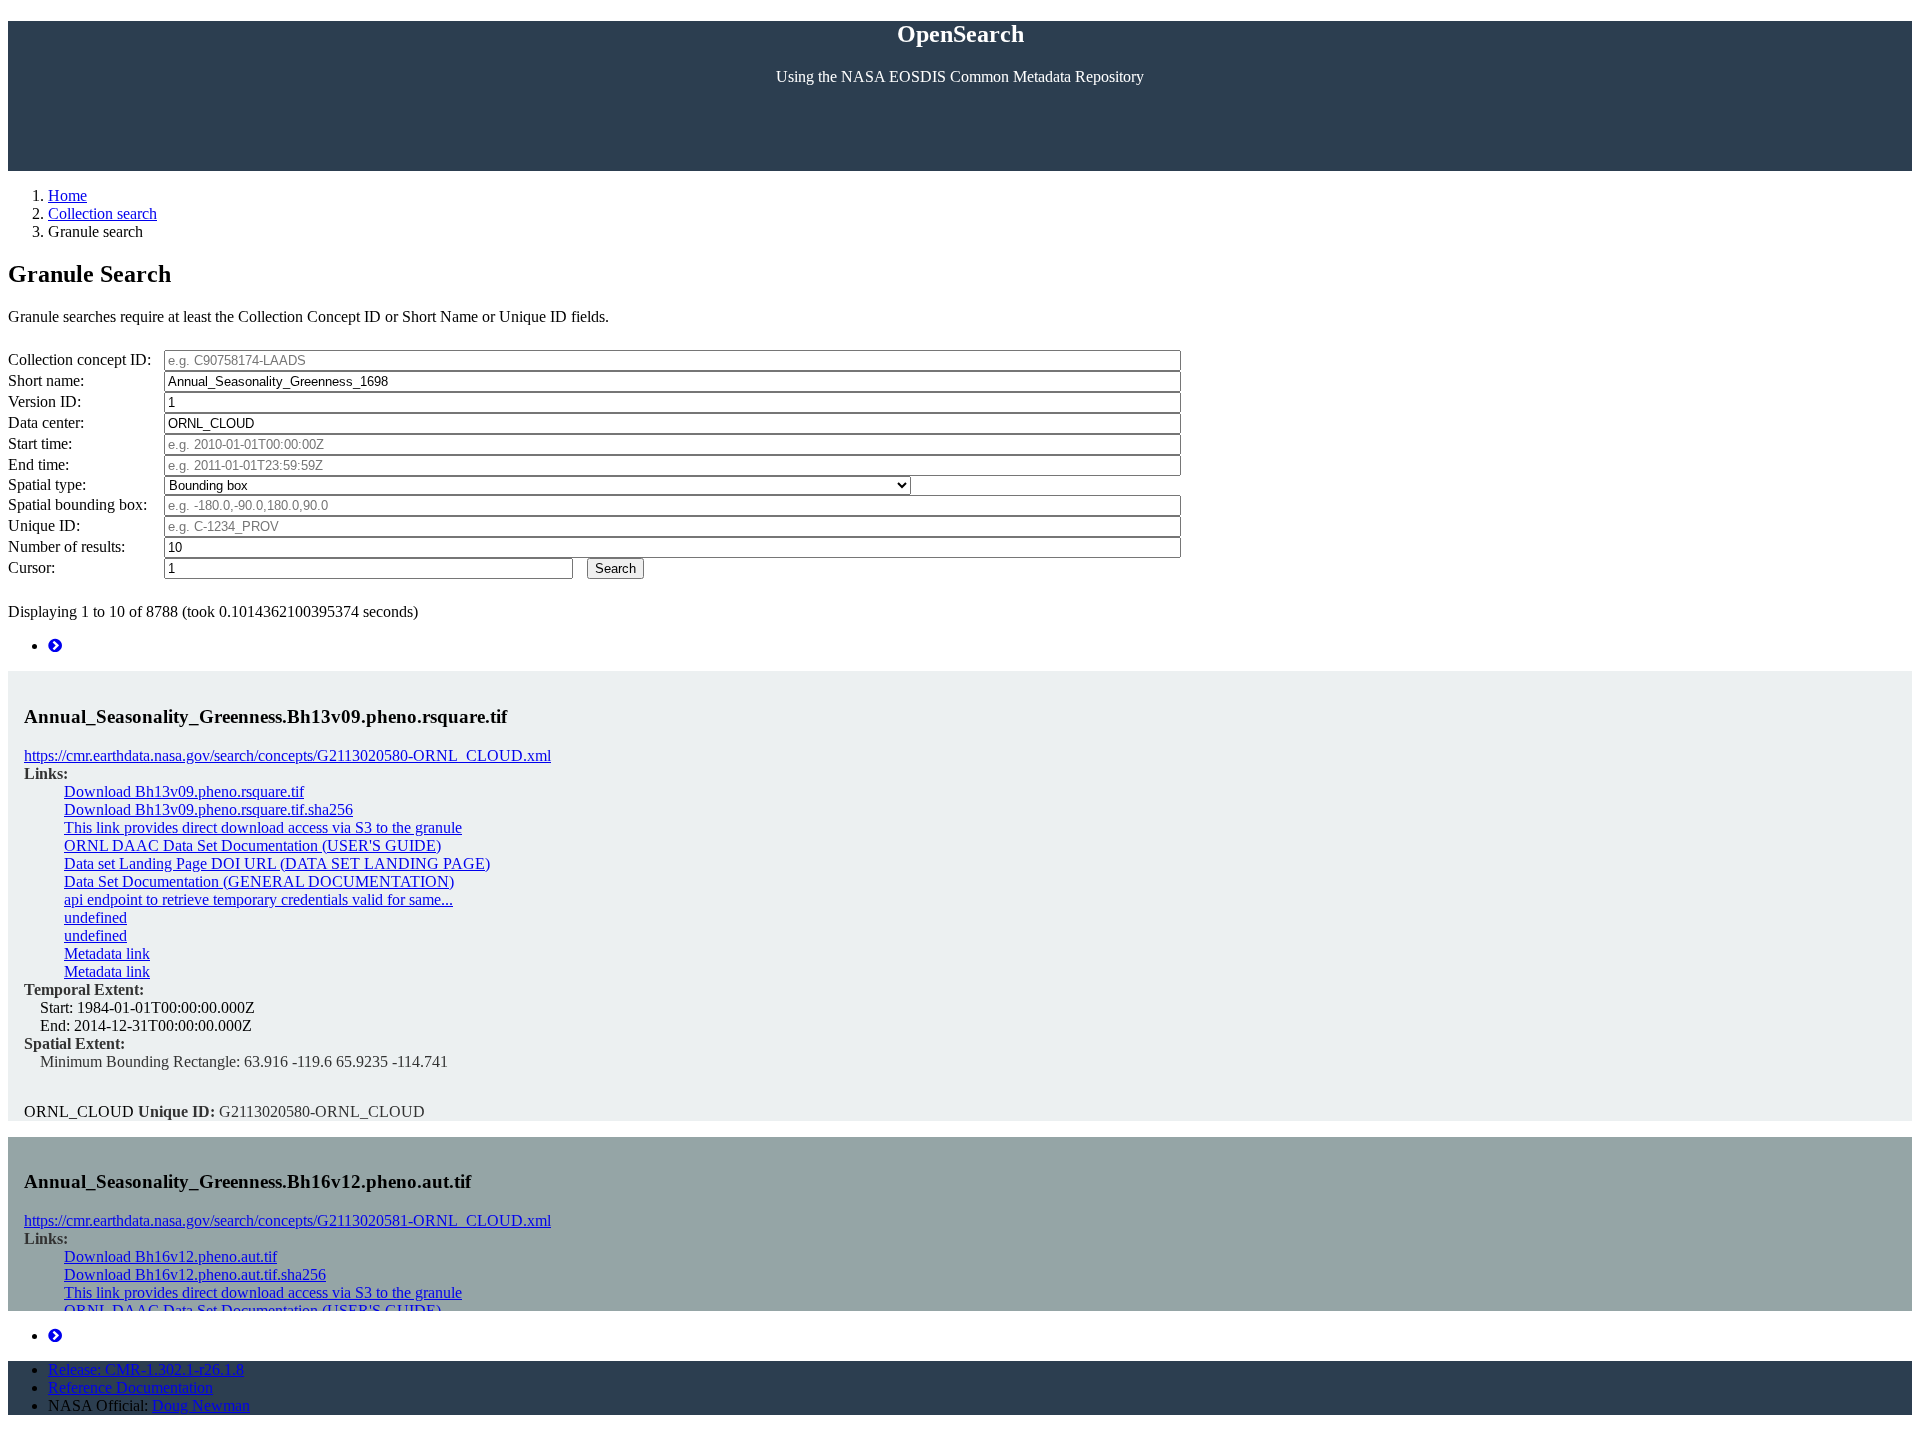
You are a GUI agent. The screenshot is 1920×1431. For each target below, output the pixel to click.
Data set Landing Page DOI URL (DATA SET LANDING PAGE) (277, 863)
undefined (95, 917)
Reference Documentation (130, 1387)
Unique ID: (44, 525)
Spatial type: (47, 484)
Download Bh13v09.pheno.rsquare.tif (184, 791)
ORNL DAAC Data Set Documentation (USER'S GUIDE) (252, 845)
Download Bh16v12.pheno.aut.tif (170, 1256)
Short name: (46, 380)
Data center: (46, 422)
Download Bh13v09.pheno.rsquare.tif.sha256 (208, 809)
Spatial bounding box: (77, 504)
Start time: (40, 443)
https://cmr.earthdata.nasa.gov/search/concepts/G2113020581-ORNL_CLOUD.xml (287, 1220)
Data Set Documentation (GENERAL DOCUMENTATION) (259, 881)
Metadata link (107, 953)
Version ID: (44, 401)
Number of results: (66, 546)
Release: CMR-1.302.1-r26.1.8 (146, 1369)
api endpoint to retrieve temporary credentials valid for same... (258, 899)
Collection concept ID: (79, 359)
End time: (38, 464)
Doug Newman (201, 1405)
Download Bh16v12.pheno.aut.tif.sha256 (195, 1274)
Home (67, 195)
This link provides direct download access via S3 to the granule (263, 827)
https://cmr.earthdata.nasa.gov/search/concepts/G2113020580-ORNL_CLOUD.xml (287, 755)
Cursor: (31, 567)
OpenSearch (960, 34)
